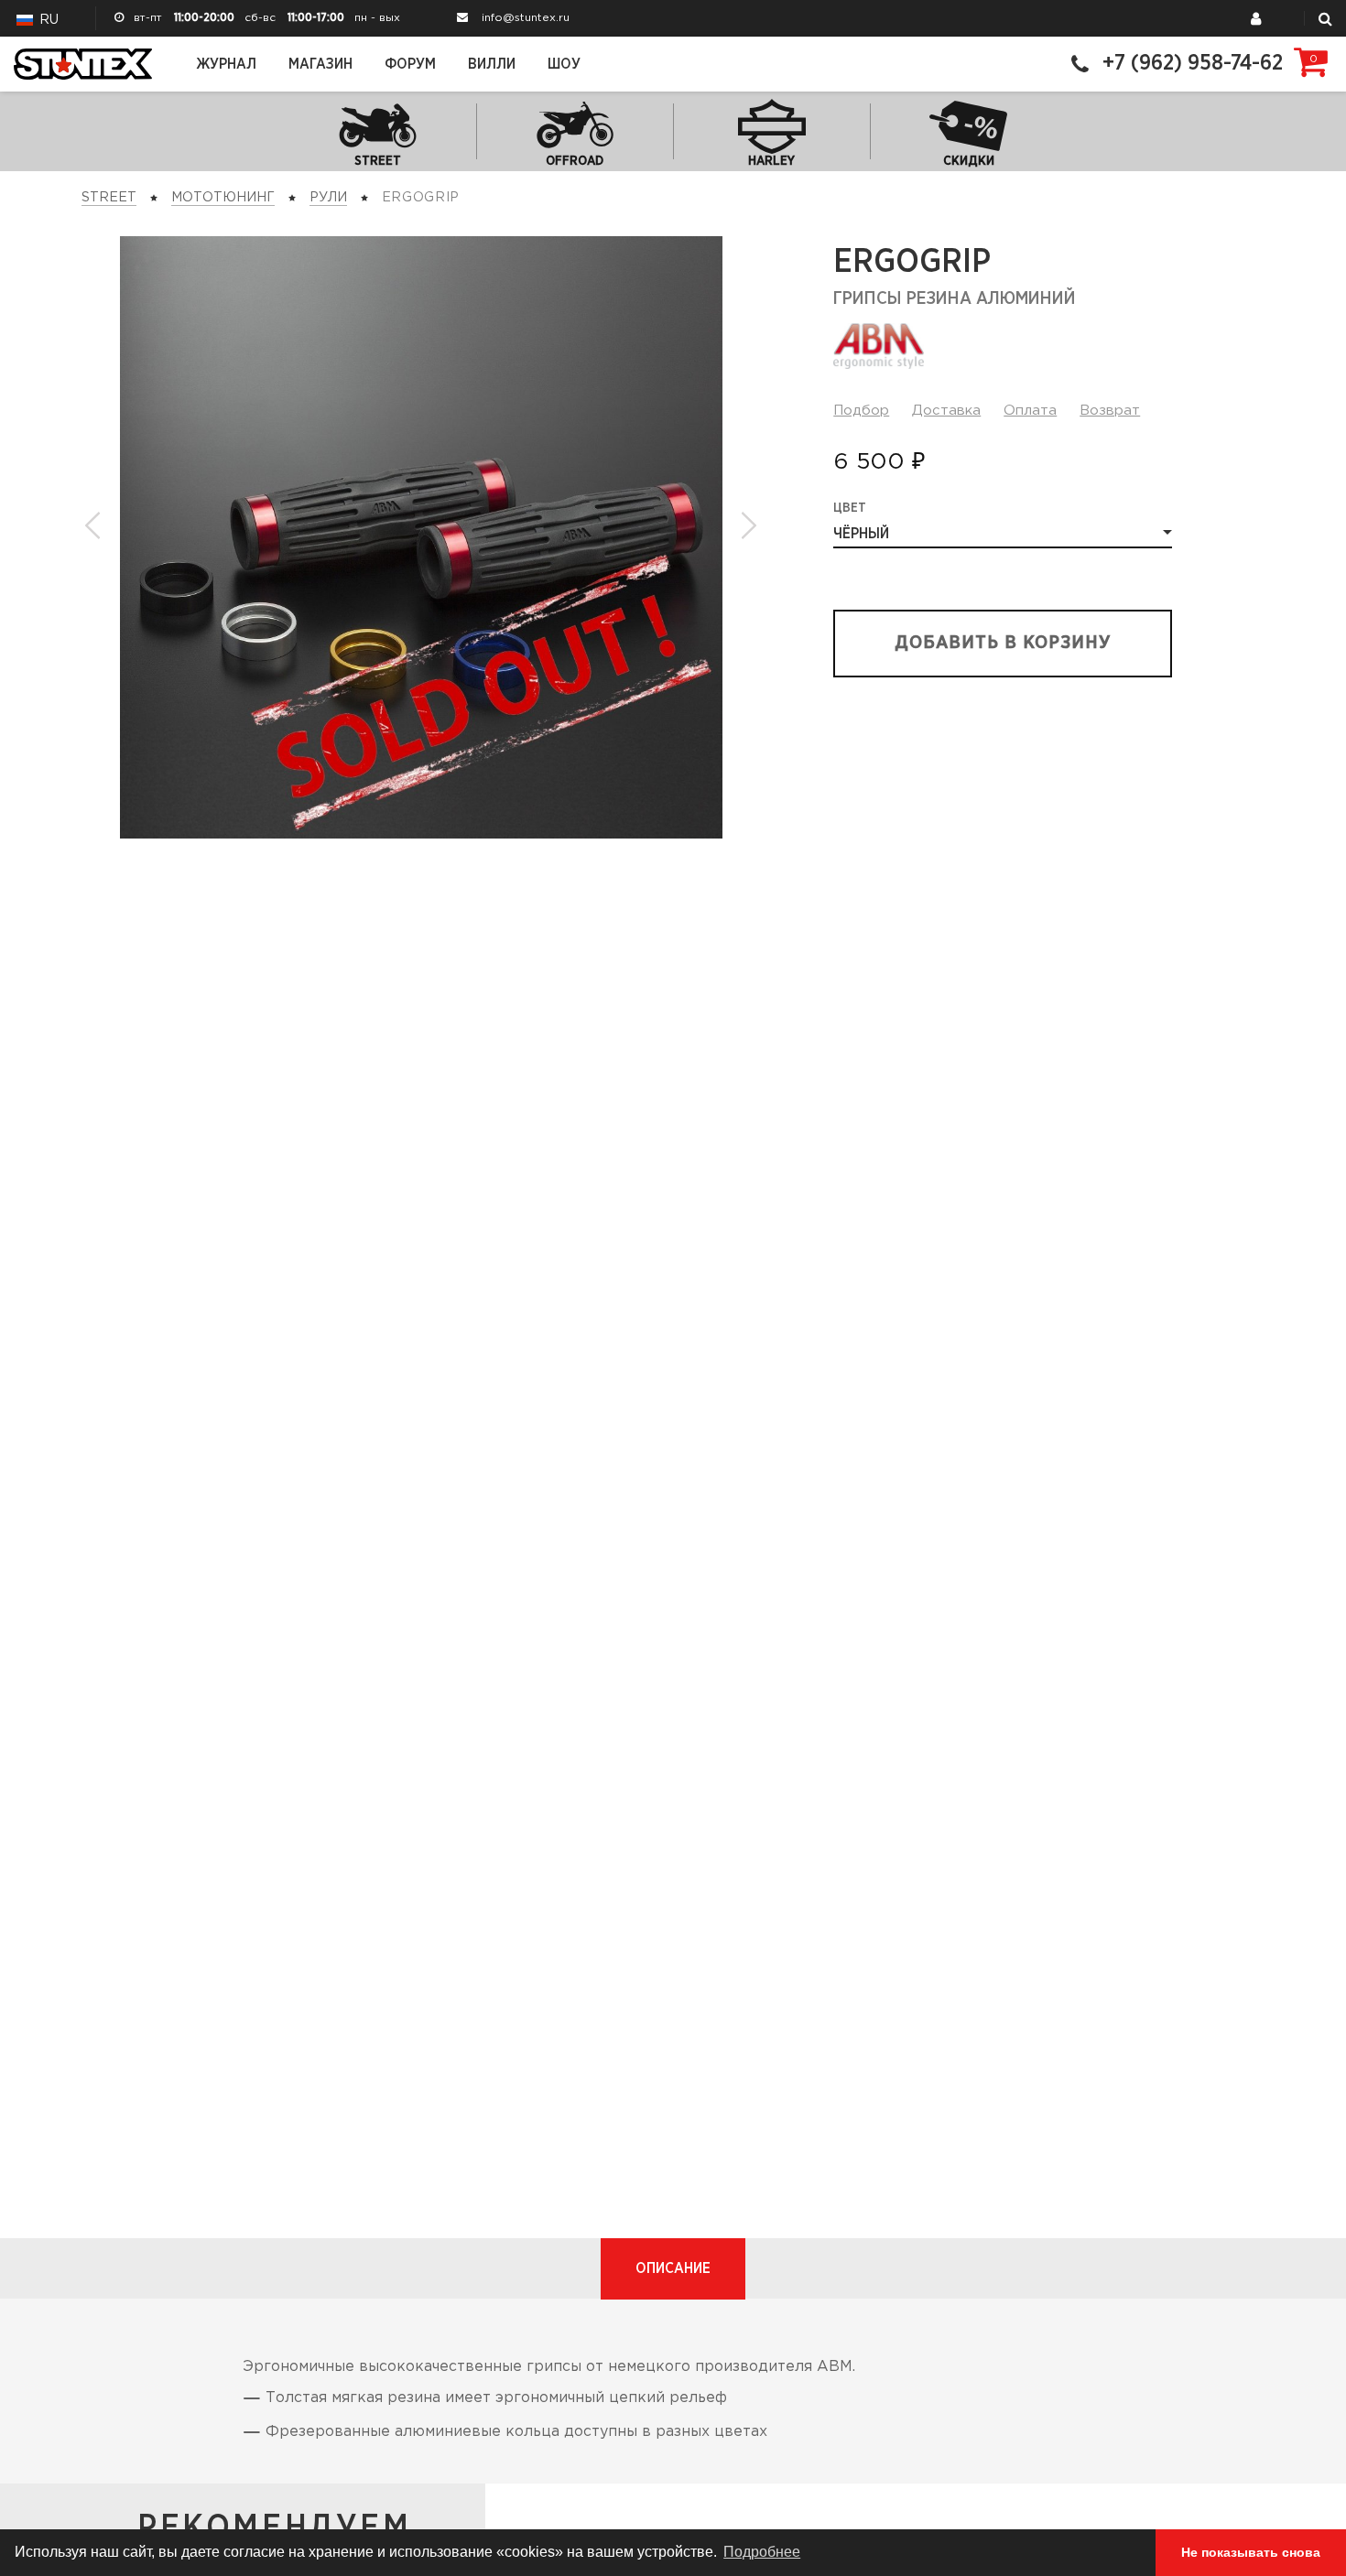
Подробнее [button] (762, 2552)
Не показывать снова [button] (1251, 2552)
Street (109, 198)
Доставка (946, 411)
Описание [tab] (673, 2268)
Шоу (564, 64)
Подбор (861, 411)
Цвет (850, 508)
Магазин (320, 64)
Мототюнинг (223, 198)
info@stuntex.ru (526, 18)
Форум (410, 64)
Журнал (226, 64)
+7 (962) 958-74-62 (1193, 64)
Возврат (1110, 411)
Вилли (492, 64)
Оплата (1030, 411)
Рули (328, 198)
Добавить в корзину (1003, 643)
